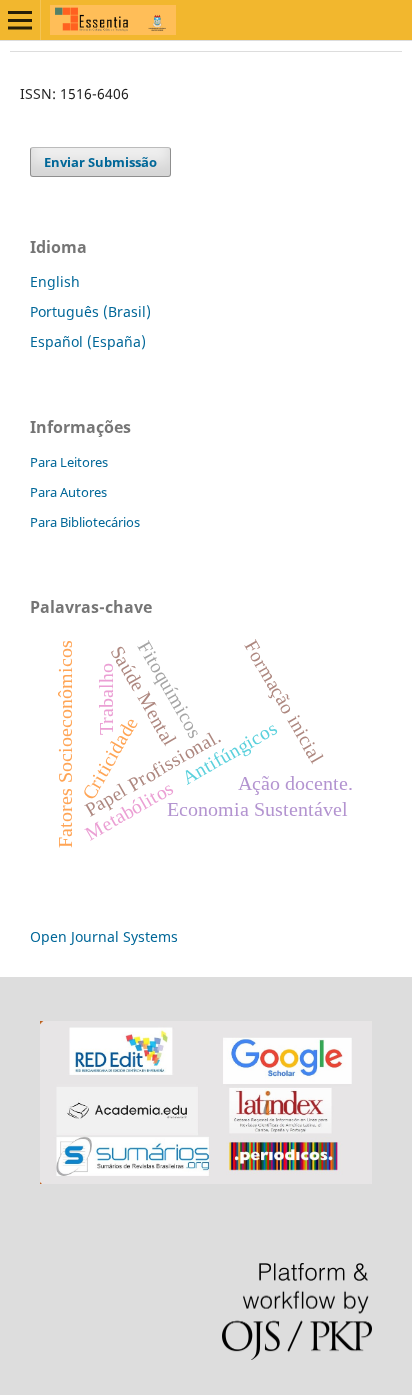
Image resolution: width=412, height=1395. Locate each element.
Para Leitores (69, 462)
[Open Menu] (20, 20)
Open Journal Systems (104, 936)
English (55, 281)
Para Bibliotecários (85, 522)
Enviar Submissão (100, 162)
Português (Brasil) (90, 311)
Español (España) (88, 341)
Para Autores (68, 492)
